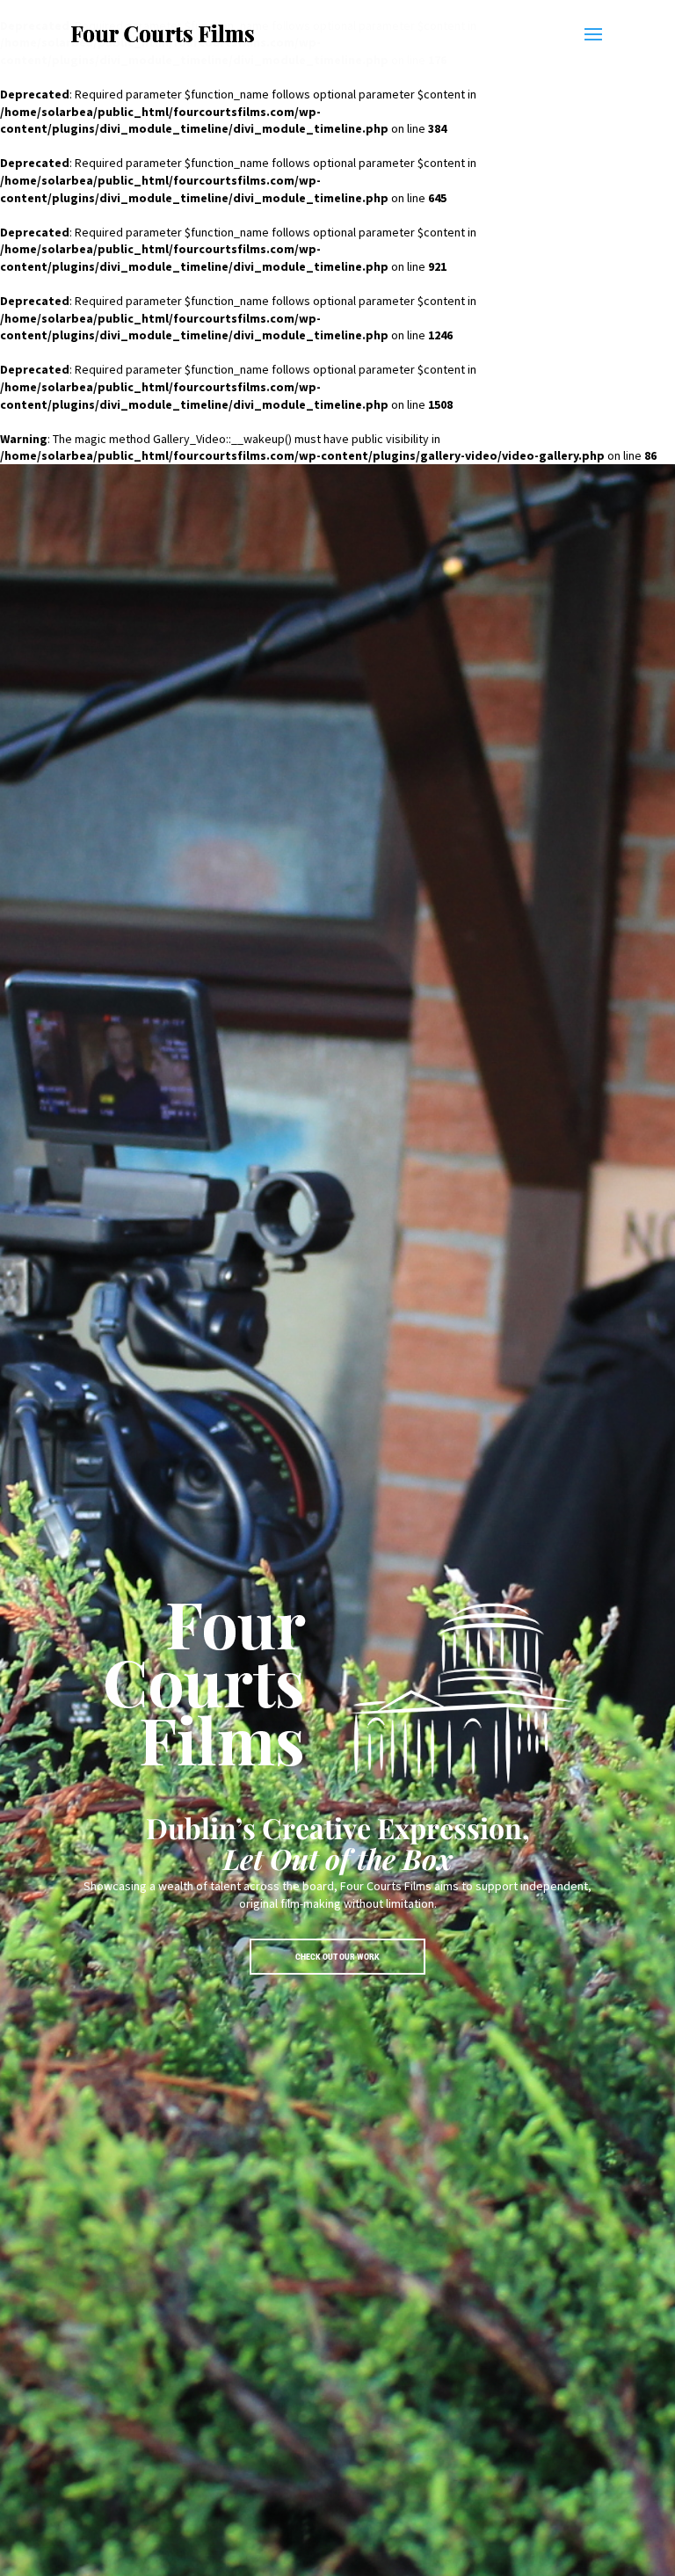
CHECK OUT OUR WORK (337, 1957)
